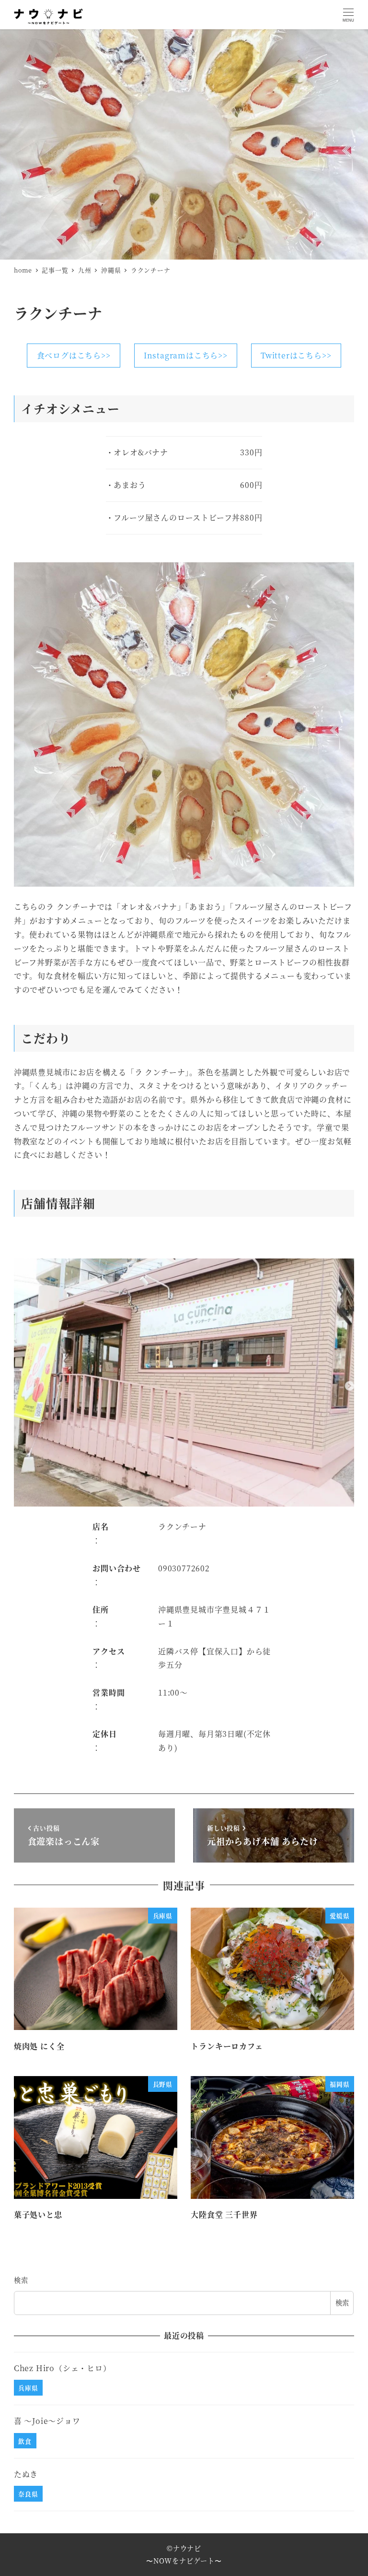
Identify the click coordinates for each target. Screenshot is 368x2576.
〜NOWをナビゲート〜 (184, 2561)
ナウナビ (187, 2548)
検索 (21, 2280)
